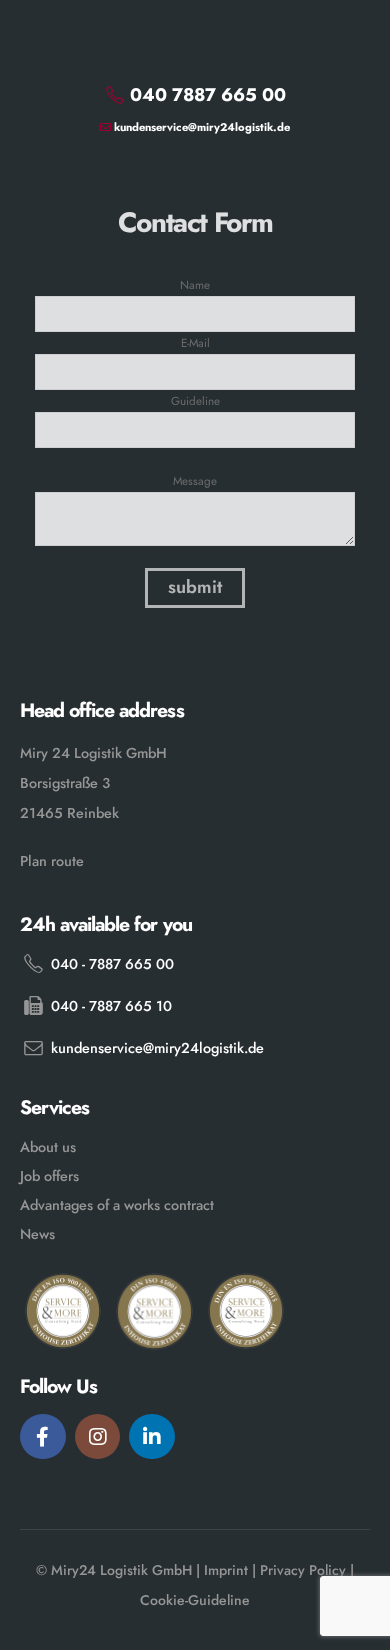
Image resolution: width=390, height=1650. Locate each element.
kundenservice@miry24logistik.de (200, 127)
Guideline (195, 400)
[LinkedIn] (152, 1437)
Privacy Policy (303, 1570)
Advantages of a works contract (117, 1205)
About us (48, 1147)
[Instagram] (98, 1437)
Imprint (226, 1570)
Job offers (49, 1176)
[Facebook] (43, 1437)
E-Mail (195, 342)
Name (195, 284)
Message (195, 480)
